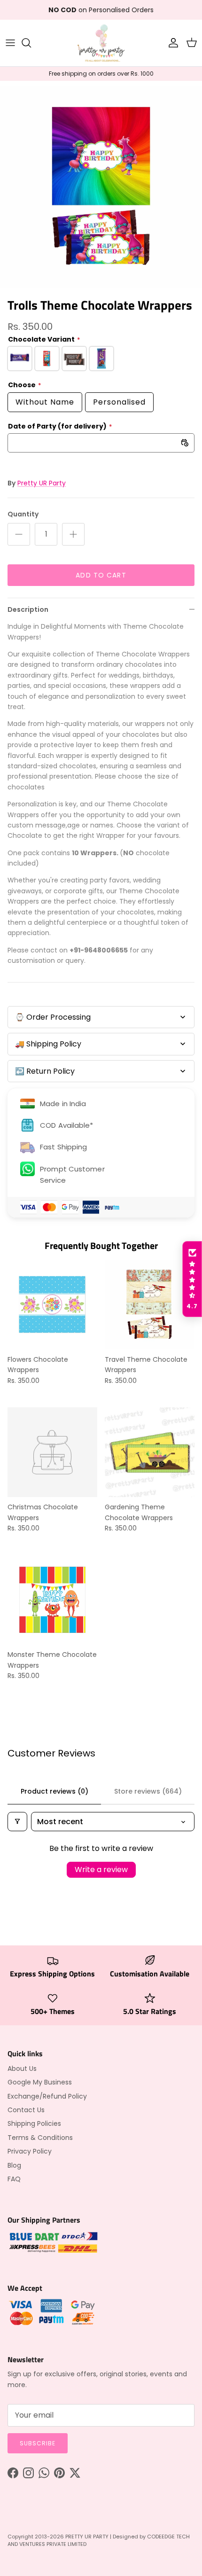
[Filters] (17, 1822)
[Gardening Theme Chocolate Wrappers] (150, 1452)
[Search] (31, 43)
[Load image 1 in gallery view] (101, 187)
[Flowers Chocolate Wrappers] (52, 1305)
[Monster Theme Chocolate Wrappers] (52, 1600)
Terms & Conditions (40, 2138)
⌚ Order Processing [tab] (53, 1017)
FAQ (14, 2179)
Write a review (101, 1870)
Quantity (23, 514)
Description (28, 609)
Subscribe (38, 2443)
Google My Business (40, 2082)
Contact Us (26, 2110)
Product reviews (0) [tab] (54, 1791)
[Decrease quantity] (19, 534)
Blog (14, 2165)
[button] (192, 1279)
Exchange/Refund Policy (47, 2096)
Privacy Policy (30, 2151)
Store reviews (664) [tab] (148, 1791)
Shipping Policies (34, 2123)
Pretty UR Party (42, 483)
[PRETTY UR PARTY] (101, 43)
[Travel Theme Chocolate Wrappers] (150, 1305)
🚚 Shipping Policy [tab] (48, 1044)
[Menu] (10, 43)
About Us (22, 2069)
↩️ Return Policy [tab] (45, 1071)
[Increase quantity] (73, 534)
